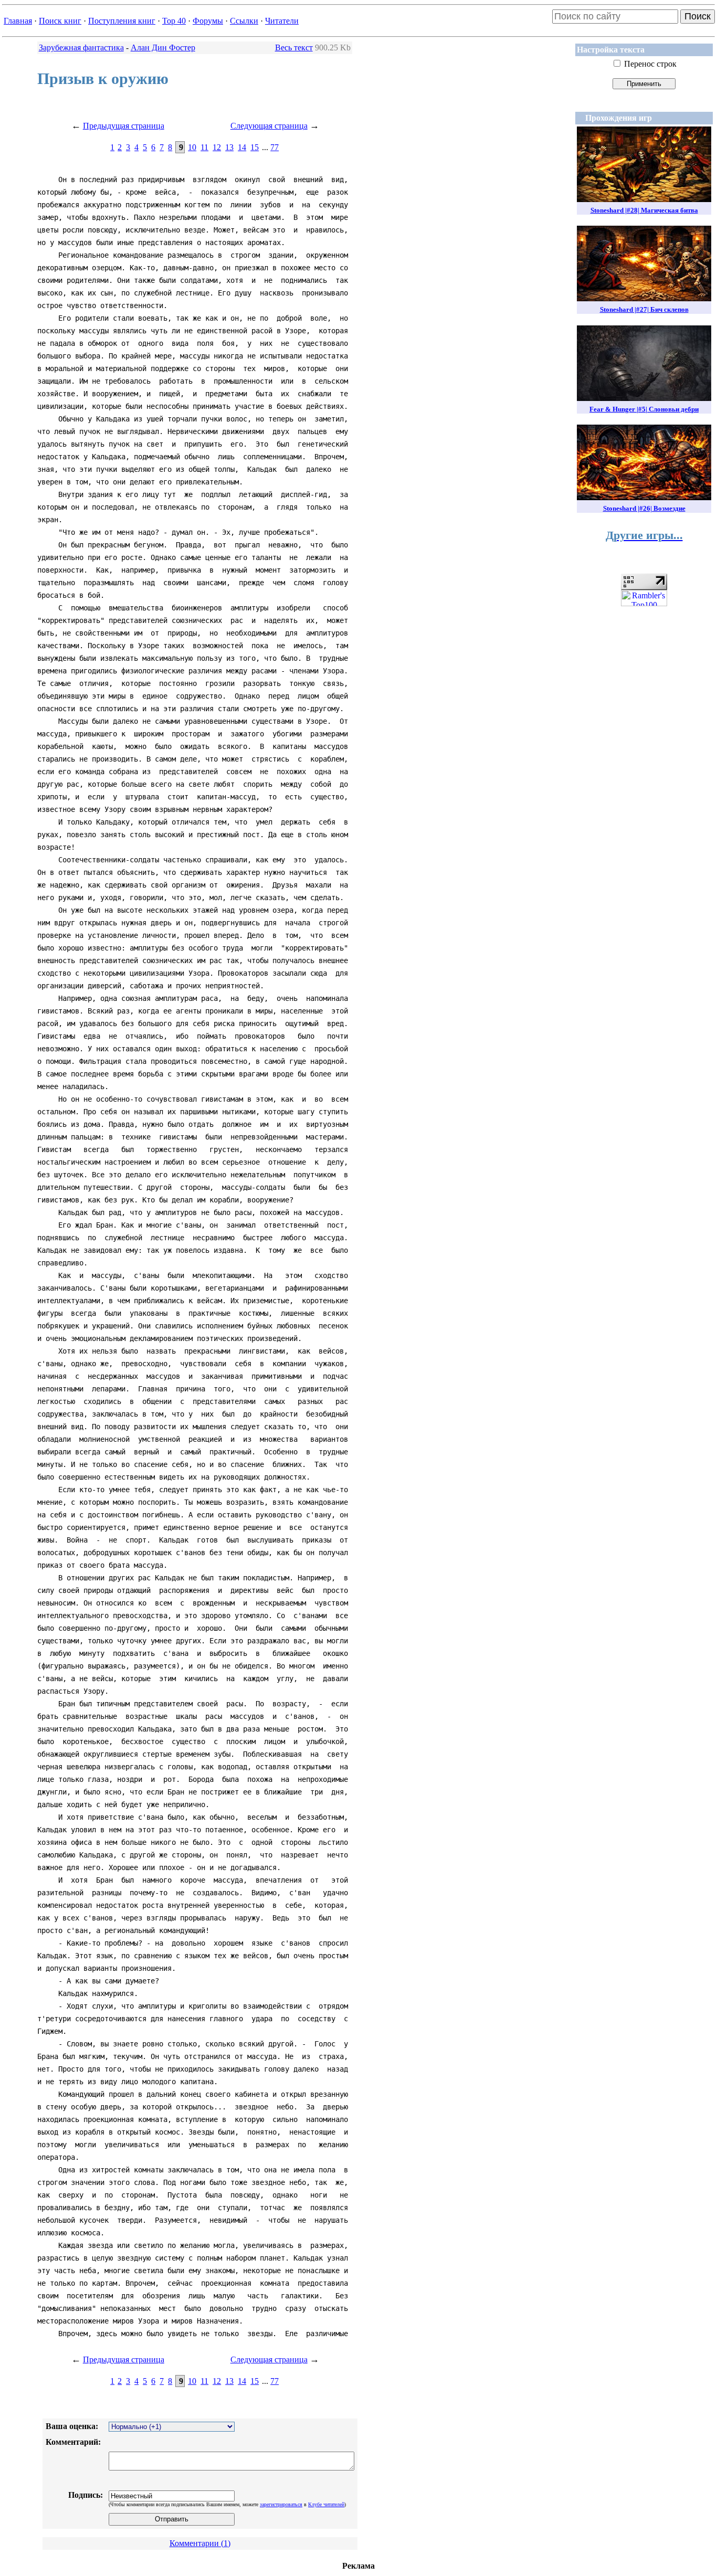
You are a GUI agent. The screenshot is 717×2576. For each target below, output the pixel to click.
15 (255, 147)
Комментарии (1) (200, 2543)
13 (229, 147)
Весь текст (294, 47)
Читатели (282, 21)
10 (192, 147)
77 (275, 147)
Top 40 (174, 21)
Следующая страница (269, 126)
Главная (18, 21)
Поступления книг (122, 21)
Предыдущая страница (124, 126)
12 (217, 147)
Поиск (698, 16)
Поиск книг (60, 21)
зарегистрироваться (281, 2504)
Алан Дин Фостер (163, 47)
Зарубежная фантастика (81, 47)
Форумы (208, 21)
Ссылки (244, 21)
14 (242, 147)
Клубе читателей (326, 2504)
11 (204, 147)
